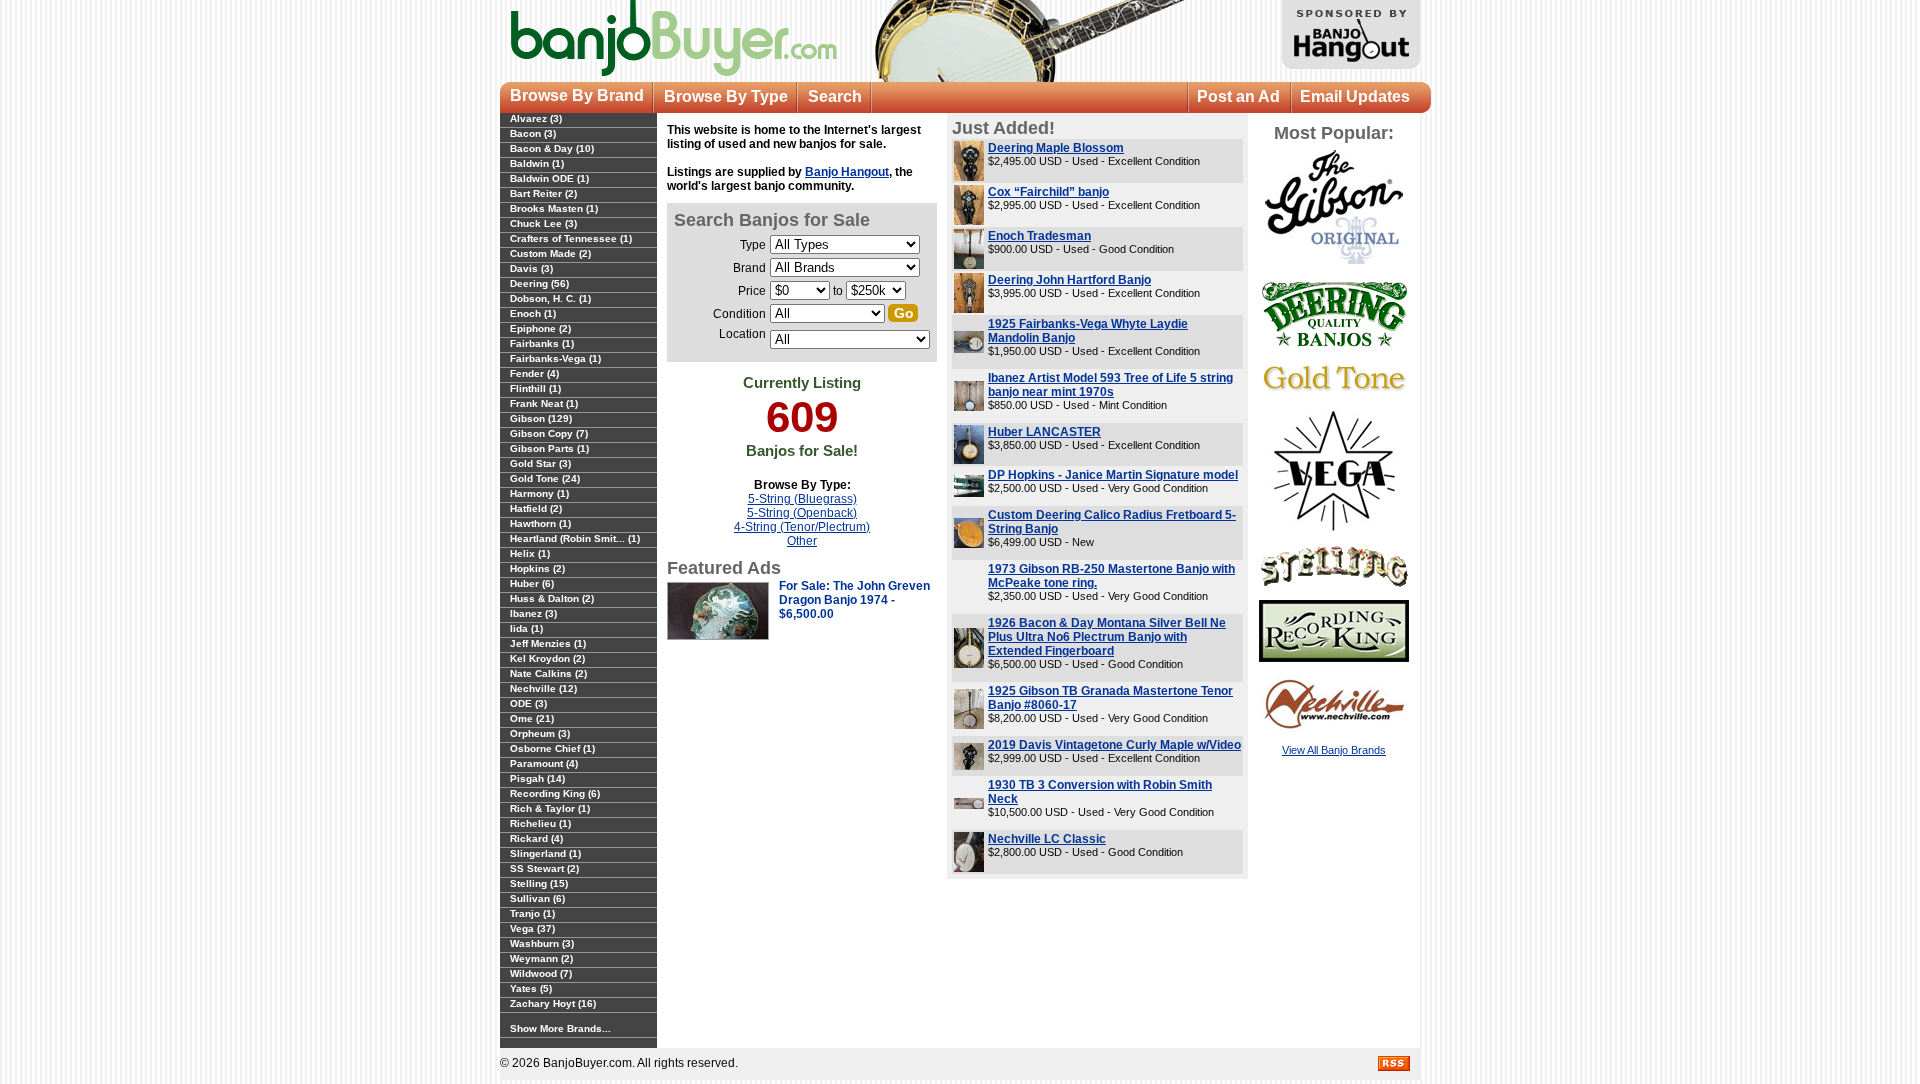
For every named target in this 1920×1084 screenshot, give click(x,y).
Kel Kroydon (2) (547, 658)
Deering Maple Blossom (1056, 148)
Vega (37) (532, 928)
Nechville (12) (543, 688)
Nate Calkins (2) (548, 673)
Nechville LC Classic (1047, 839)
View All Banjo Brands (1334, 750)
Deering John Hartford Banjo (1069, 280)
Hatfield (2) (536, 508)
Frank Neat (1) (544, 403)
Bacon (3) (533, 133)
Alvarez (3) (536, 118)
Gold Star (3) (540, 463)
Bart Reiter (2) (543, 193)
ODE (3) (528, 703)
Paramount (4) (544, 763)
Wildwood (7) (541, 973)
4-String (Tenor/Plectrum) (802, 527)
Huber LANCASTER (1044, 432)
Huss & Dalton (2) (552, 598)
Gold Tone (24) (545, 478)
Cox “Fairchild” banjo (1048, 192)
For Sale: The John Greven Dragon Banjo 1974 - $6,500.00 (854, 600)
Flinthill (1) (535, 388)
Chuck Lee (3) (543, 223)
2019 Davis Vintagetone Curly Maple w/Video (1114, 745)
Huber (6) (532, 583)
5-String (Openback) (802, 513)
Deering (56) (539, 283)
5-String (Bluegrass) (802, 499)
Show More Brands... (560, 1028)
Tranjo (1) (532, 913)
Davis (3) (531, 268)
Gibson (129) (541, 418)
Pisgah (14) (537, 778)
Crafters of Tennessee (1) (571, 238)
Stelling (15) (539, 883)
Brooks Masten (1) (554, 208)
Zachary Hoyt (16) (553, 1003)
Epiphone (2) (540, 328)
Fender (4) (534, 373)
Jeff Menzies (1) (548, 643)
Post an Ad (1238, 96)
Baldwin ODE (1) (549, 178)
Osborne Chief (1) (552, 748)
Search (835, 96)
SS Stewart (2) (544, 868)
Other (802, 541)
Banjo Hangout (847, 172)
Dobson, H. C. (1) (550, 298)
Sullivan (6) (537, 898)
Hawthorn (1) (540, 523)
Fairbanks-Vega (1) (555, 358)
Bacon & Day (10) (552, 148)
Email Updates (1355, 96)
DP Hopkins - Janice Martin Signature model (1113, 475)
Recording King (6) (555, 793)
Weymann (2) (541, 958)
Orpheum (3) (540, 733)
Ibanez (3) (533, 613)
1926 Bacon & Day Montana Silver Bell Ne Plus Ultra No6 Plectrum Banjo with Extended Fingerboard (1107, 637)
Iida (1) (526, 628)
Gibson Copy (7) (549, 433)
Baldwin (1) (537, 163)
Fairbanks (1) (542, 343)
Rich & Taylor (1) (550, 808)
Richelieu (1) (540, 823)
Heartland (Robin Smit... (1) (575, 538)
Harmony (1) (539, 493)
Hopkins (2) (537, 568)
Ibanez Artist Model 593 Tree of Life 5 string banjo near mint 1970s (1110, 385)
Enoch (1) (533, 313)
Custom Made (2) (550, 253)
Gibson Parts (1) (549, 448)
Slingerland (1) (545, 853)
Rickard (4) (536, 838)
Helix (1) (530, 553)
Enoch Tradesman (1039, 236)
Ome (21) (532, 718)
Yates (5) (531, 988)
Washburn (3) (542, 943)
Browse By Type (726, 96)
